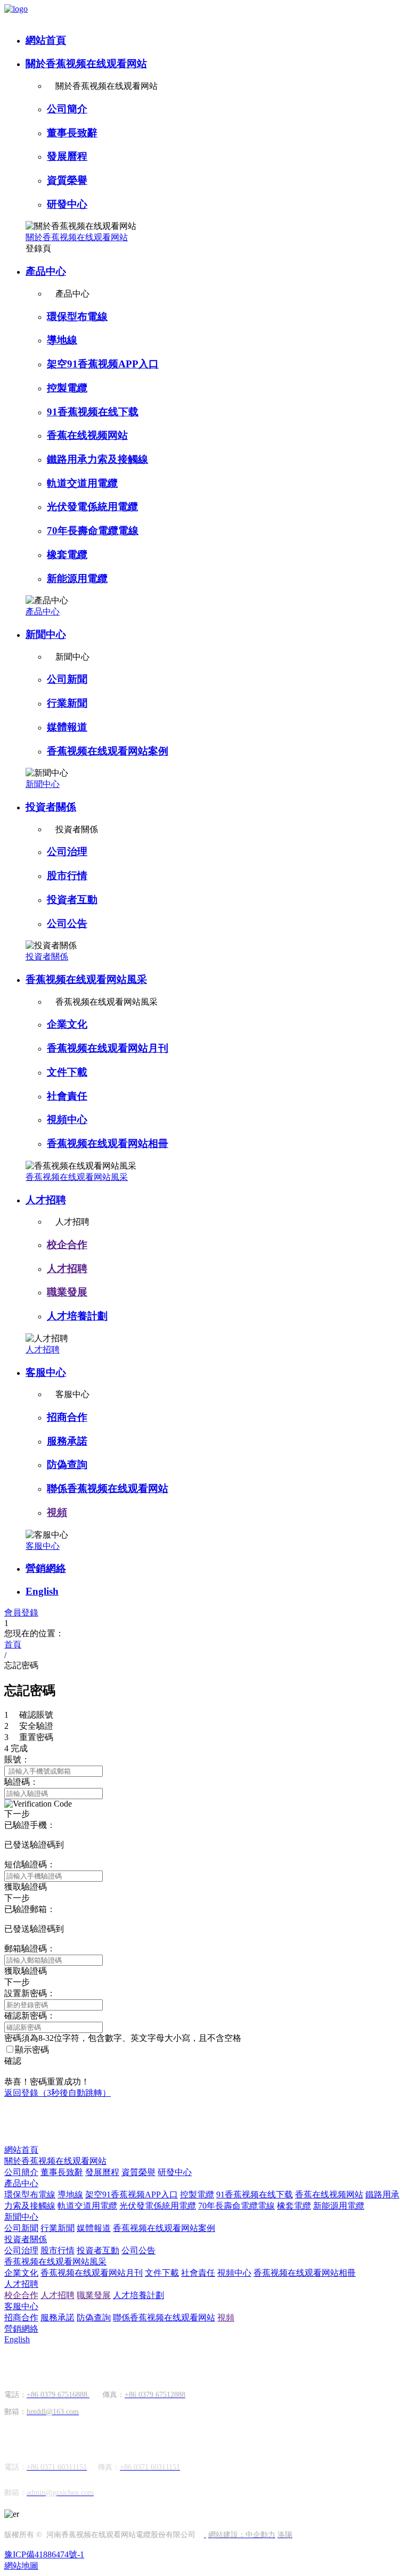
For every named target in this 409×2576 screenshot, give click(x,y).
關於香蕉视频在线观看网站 (86, 64)
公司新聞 (67, 679)
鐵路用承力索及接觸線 (97, 459)
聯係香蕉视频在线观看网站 (108, 1488)
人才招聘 (46, 1200)
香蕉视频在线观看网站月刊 (108, 1048)
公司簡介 (67, 109)
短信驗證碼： (30, 1864)
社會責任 (67, 1096)
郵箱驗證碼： (30, 1949)
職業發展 (67, 1292)
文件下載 (67, 1072)
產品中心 (46, 271)
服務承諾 (67, 1441)
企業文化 (67, 1024)
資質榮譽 (67, 180)
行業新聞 (67, 703)
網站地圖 (21, 2566)
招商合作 (67, 1417)
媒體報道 (67, 727)
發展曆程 (67, 156)
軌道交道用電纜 (82, 483)
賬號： (17, 1759)
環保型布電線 (77, 317)
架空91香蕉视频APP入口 (103, 364)
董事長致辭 (72, 133)
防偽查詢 (67, 1465)
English (42, 1591)
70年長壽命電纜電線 (93, 531)
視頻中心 (67, 1119)
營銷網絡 (46, 1568)
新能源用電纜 (77, 579)
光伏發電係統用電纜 (92, 507)
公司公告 (67, 924)
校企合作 (67, 1245)
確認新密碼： (30, 2016)
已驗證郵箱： (30, 1909)
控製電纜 (67, 388)
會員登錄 (21, 1613)
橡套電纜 (67, 555)
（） (58, 2093)
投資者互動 (72, 900)
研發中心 (67, 204)
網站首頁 (46, 40)
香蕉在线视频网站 (87, 435)
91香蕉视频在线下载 (93, 412)
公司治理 (67, 852)
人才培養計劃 (77, 1316)
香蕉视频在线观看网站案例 (108, 751)
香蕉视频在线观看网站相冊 (108, 1143)
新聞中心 (46, 634)
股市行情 (67, 876)
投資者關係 (51, 807)
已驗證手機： (30, 1825)
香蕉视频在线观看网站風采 (86, 979)
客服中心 (46, 1372)
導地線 (62, 340)
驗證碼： (21, 1782)
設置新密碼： (30, 1993)
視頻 (57, 1512)
